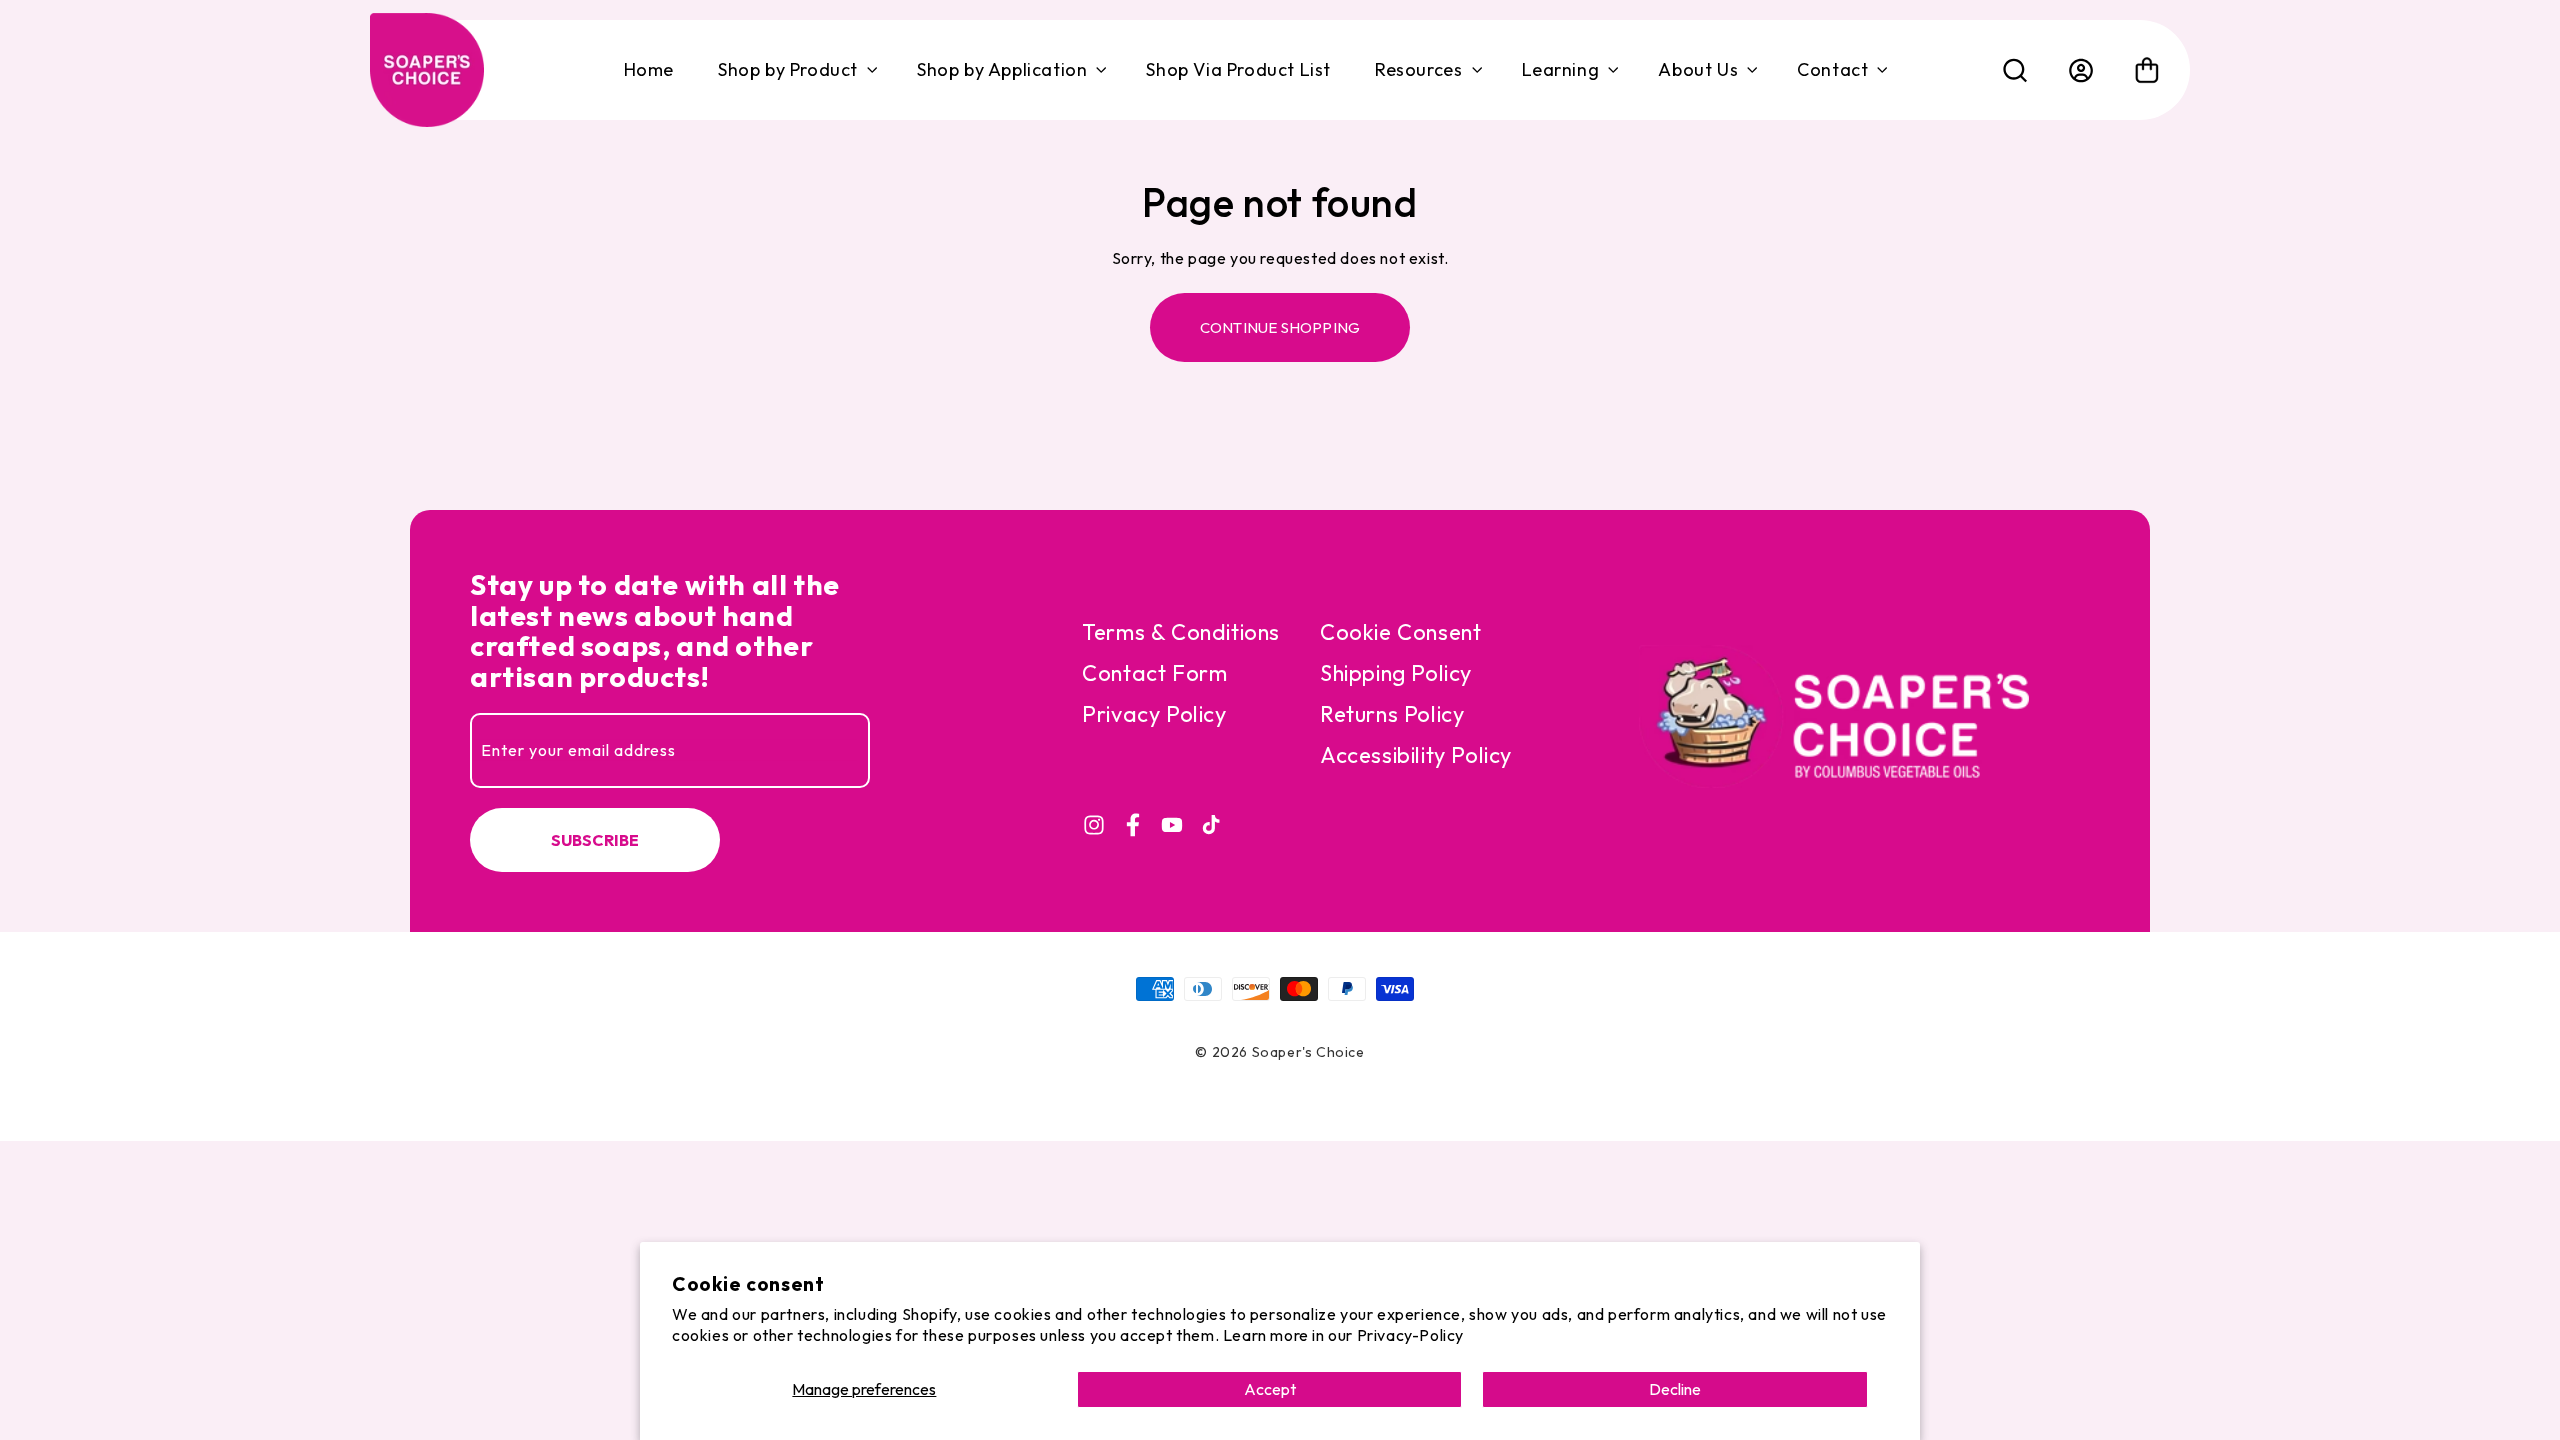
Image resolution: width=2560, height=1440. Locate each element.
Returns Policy (1392, 714)
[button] (795, 70)
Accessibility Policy (1416, 755)
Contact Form (1154, 673)
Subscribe (595, 840)
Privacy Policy (1154, 714)
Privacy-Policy (1410, 1335)
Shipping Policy (1396, 673)
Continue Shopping (1280, 327)
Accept (1270, 1389)
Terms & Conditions (1181, 632)
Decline (1675, 1389)
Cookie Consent (1400, 632)
